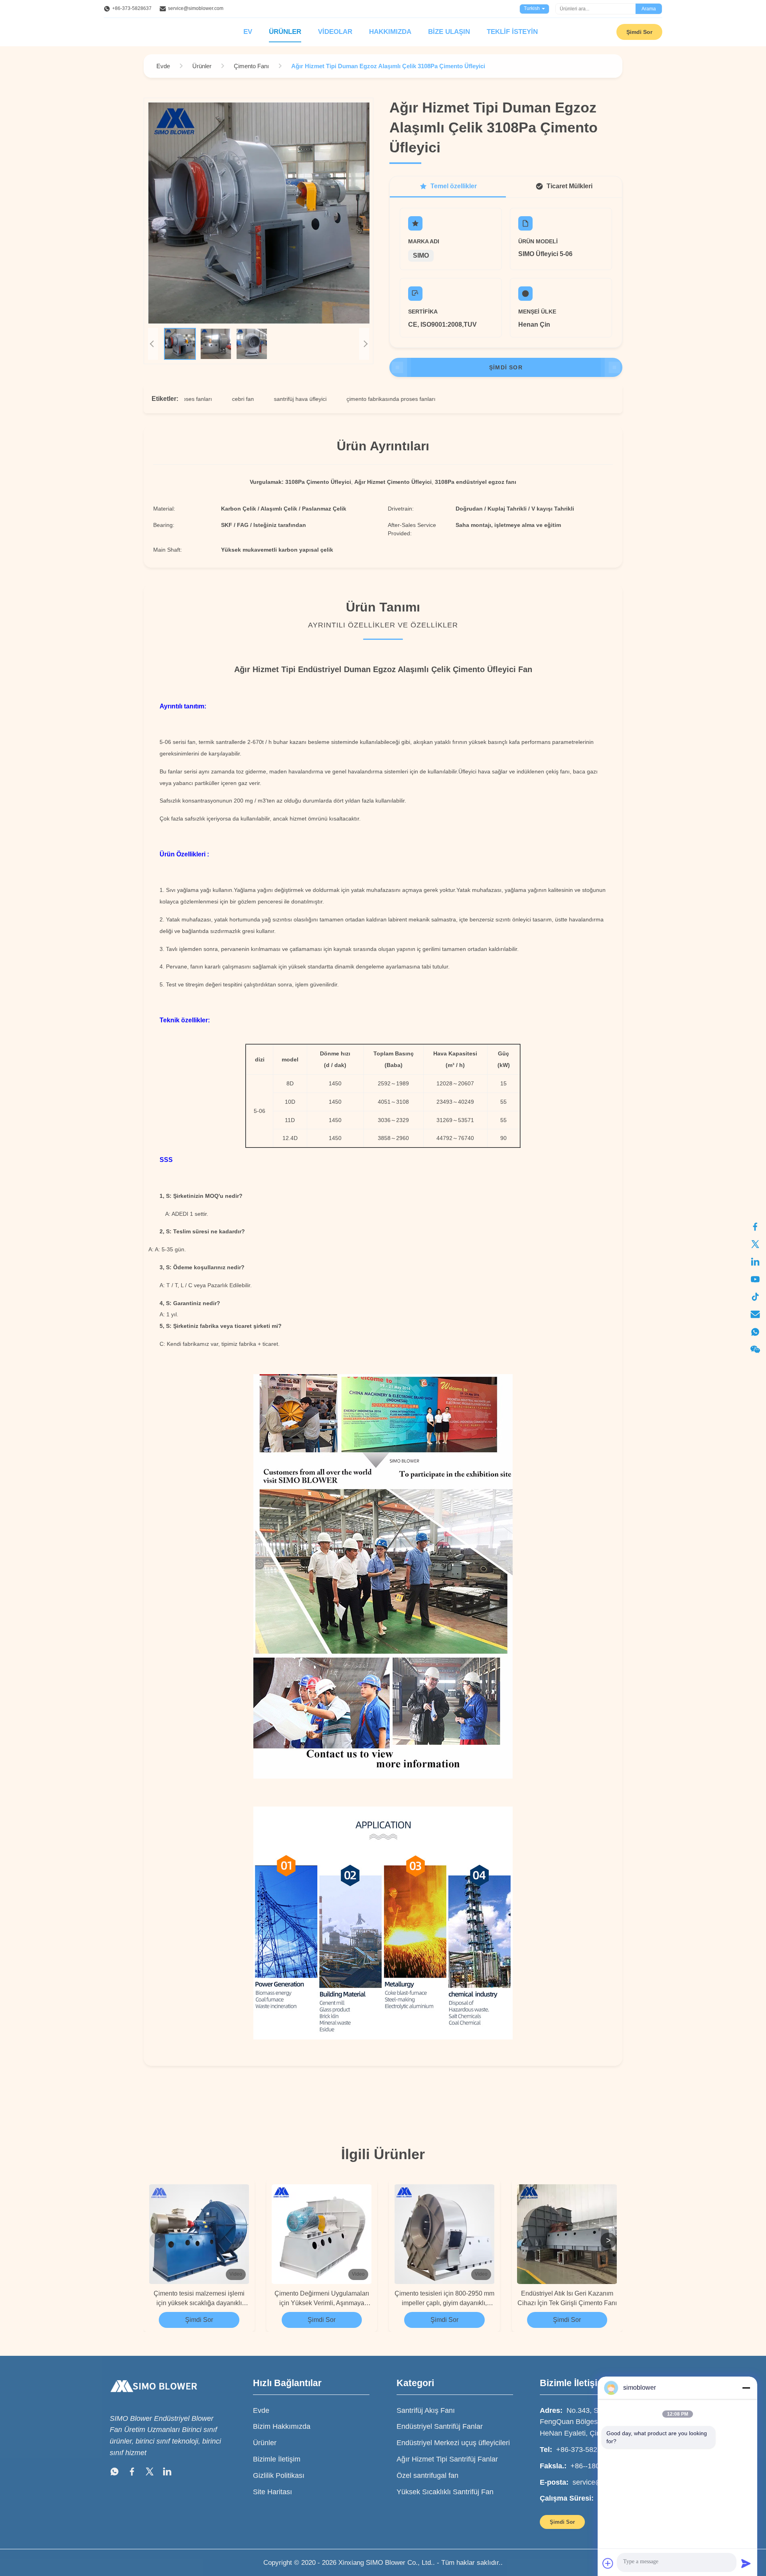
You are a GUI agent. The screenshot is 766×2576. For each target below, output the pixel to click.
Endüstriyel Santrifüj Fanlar (440, 2426)
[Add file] (608, 2563)
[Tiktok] (755, 1297)
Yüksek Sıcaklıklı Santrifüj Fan (445, 2492)
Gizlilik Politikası (279, 2475)
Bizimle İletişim (277, 2459)
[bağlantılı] (755, 1262)
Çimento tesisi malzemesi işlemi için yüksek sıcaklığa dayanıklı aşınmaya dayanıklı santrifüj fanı (199, 2299)
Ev (248, 32)
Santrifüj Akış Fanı (426, 2410)
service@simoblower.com (196, 8)
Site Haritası (272, 2492)
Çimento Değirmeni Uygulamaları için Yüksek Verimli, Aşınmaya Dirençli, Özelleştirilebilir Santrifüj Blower (322, 2299)
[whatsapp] (755, 1332)
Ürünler (285, 32)
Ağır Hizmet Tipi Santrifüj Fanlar (447, 2459)
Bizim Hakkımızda (282, 2426)
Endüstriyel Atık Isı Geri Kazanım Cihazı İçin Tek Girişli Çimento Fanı (567, 2298)
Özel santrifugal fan (427, 2475)
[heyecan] (755, 1244)
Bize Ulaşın (449, 32)
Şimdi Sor (639, 32)
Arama (649, 9)
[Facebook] (755, 1227)
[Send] (746, 2563)
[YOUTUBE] (755, 1279)
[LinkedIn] (167, 2473)
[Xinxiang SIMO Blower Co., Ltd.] (154, 2400)
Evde (261, 2410)
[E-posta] (755, 1314)
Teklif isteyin (512, 32)
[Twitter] (150, 2473)
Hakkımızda (390, 32)
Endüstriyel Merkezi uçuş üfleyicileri (453, 2443)
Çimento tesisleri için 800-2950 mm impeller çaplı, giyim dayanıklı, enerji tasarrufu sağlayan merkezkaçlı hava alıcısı (444, 2299)
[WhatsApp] (115, 2473)
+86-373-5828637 (132, 8)
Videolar (335, 32)
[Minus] (746, 2388)
